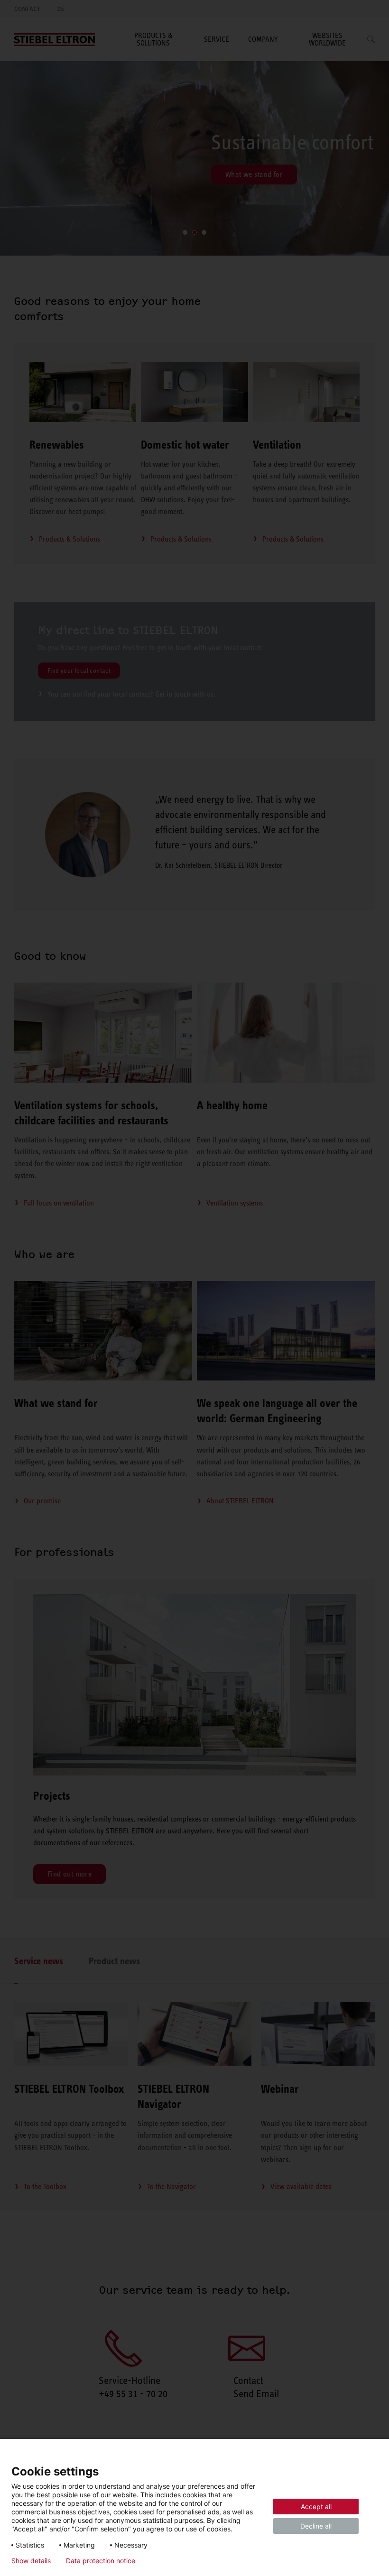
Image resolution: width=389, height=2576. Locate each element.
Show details (31, 2561)
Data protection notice (101, 2561)
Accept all (316, 2507)
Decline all (316, 2526)
